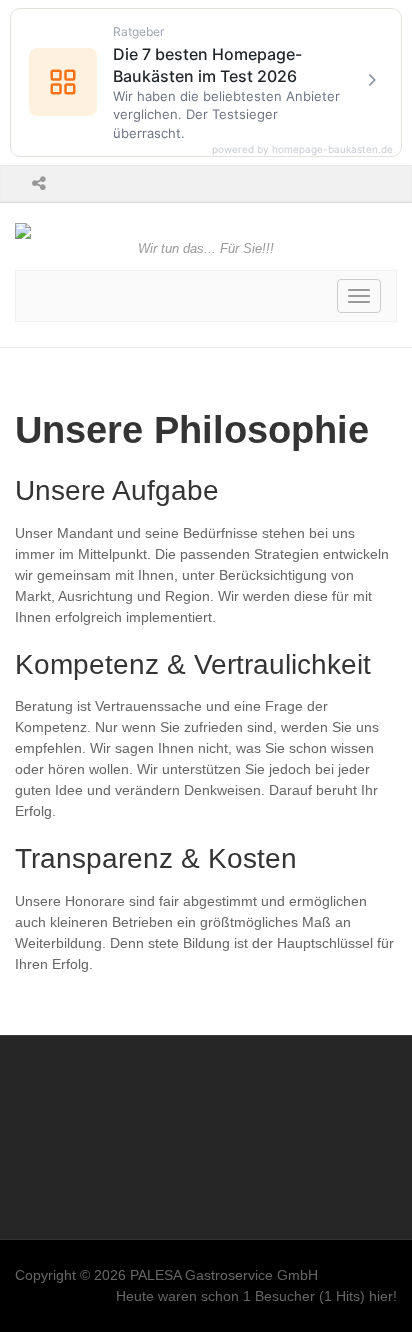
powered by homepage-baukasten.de (302, 149)
